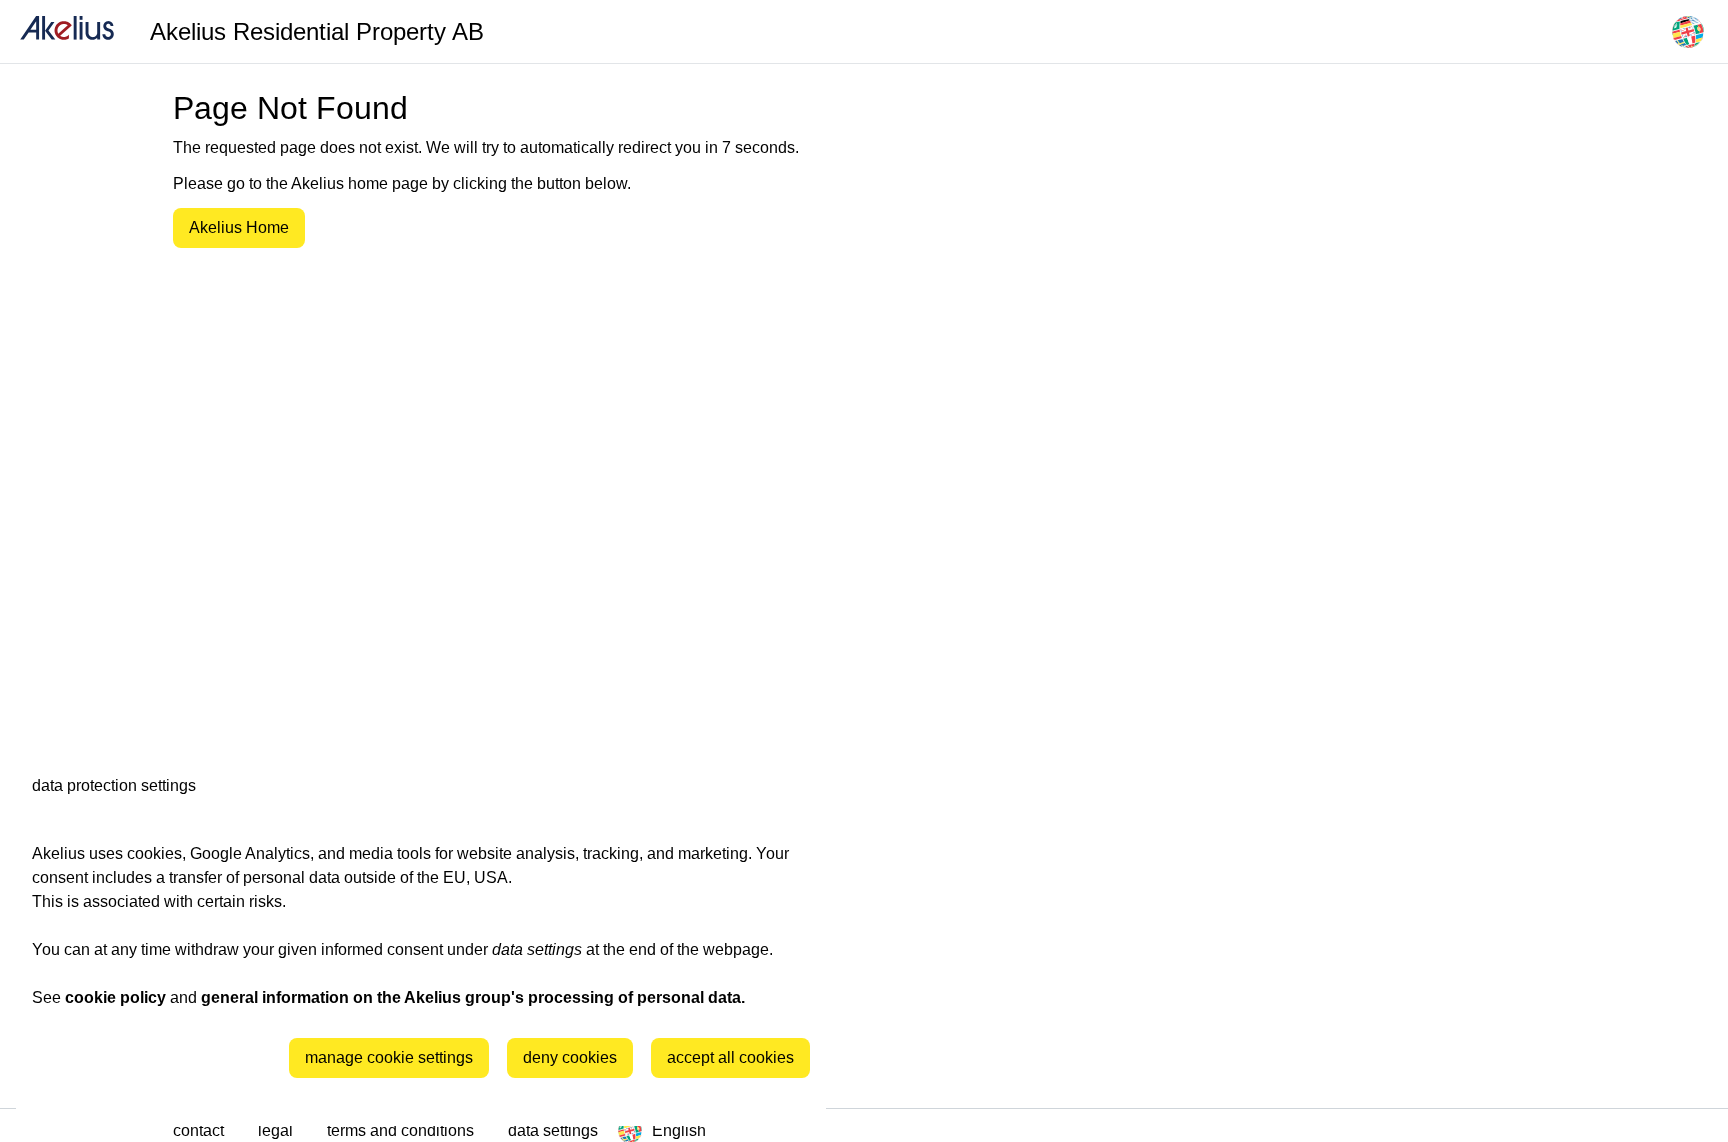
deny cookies (570, 1057)
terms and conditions (402, 1130)
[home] (67, 31)
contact (200, 1130)
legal (277, 1130)
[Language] (1688, 32)
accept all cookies (730, 1057)
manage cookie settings (389, 1057)
